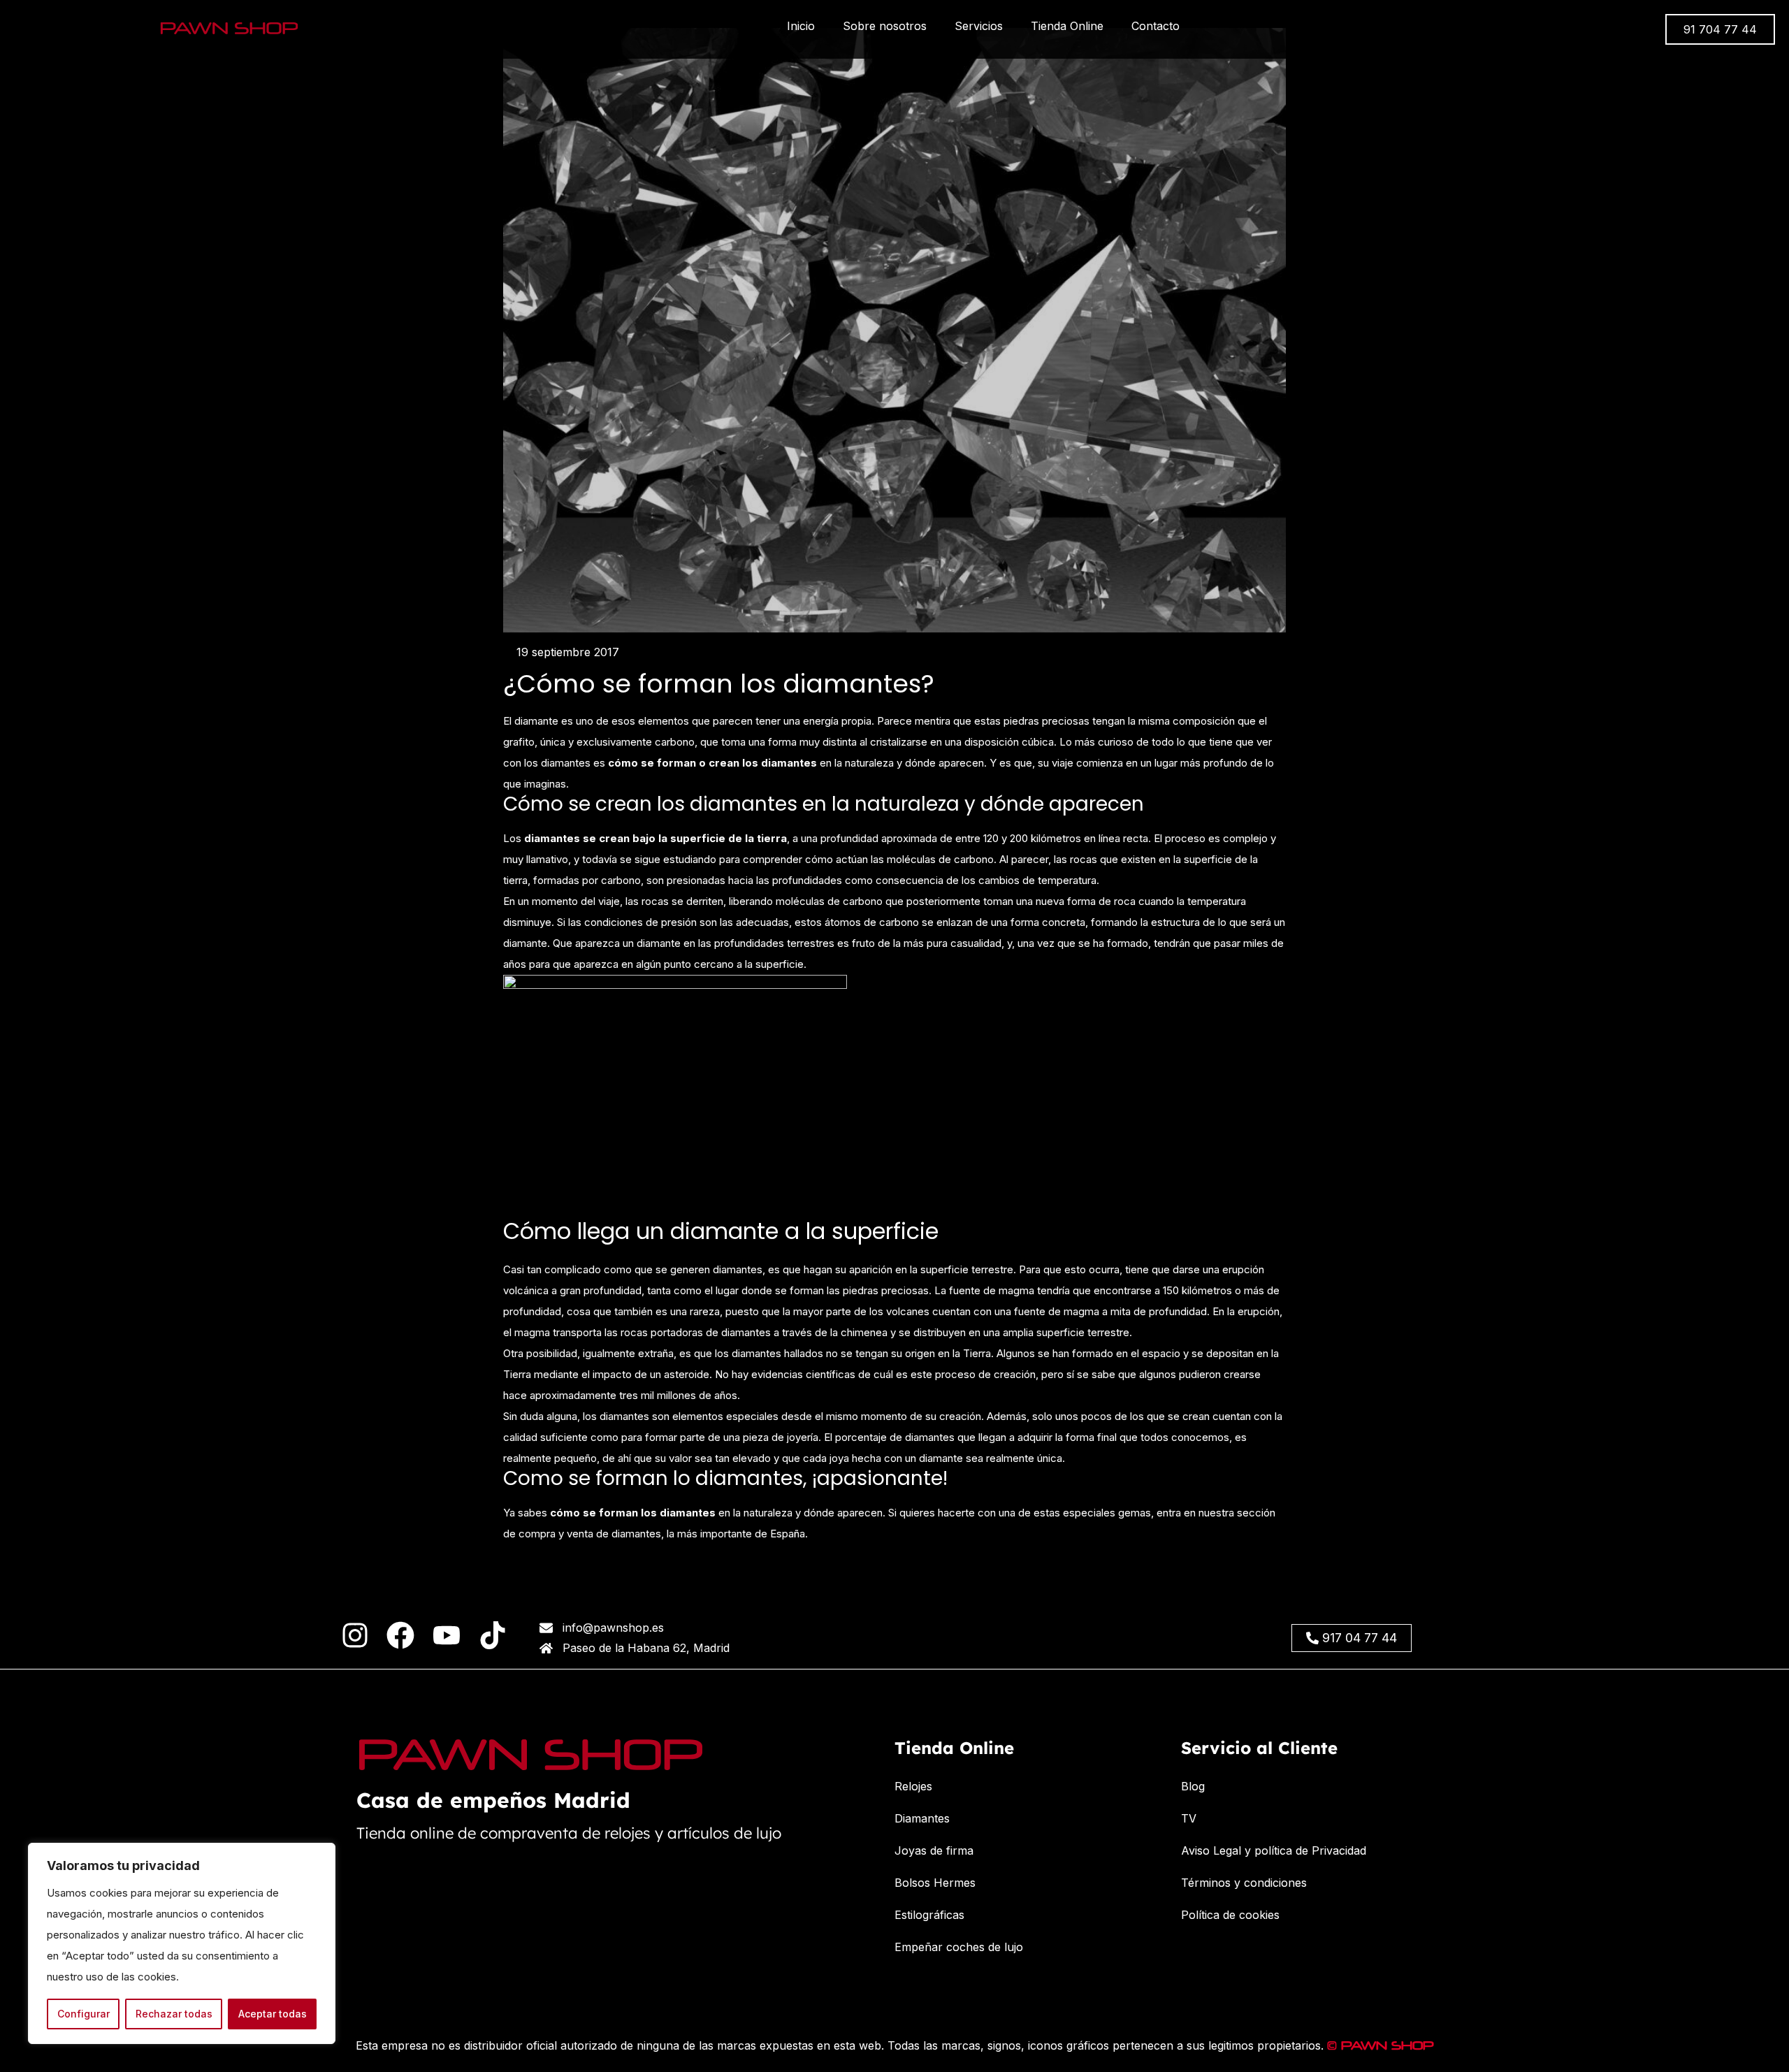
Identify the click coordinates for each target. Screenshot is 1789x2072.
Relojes (913, 1786)
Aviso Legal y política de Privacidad (1274, 1850)
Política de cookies (1230, 1915)
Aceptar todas (273, 2014)
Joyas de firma (934, 1850)
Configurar (84, 2014)
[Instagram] (355, 1635)
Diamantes (922, 1818)
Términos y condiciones (1244, 1883)
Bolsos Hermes (935, 1883)
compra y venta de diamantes (590, 1534)
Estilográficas (929, 1915)
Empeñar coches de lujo (959, 1947)
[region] (182, 1943)
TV (1189, 1818)
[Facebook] (400, 1635)
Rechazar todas (174, 2014)
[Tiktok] (493, 1635)
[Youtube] (447, 1635)
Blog (1193, 1786)
